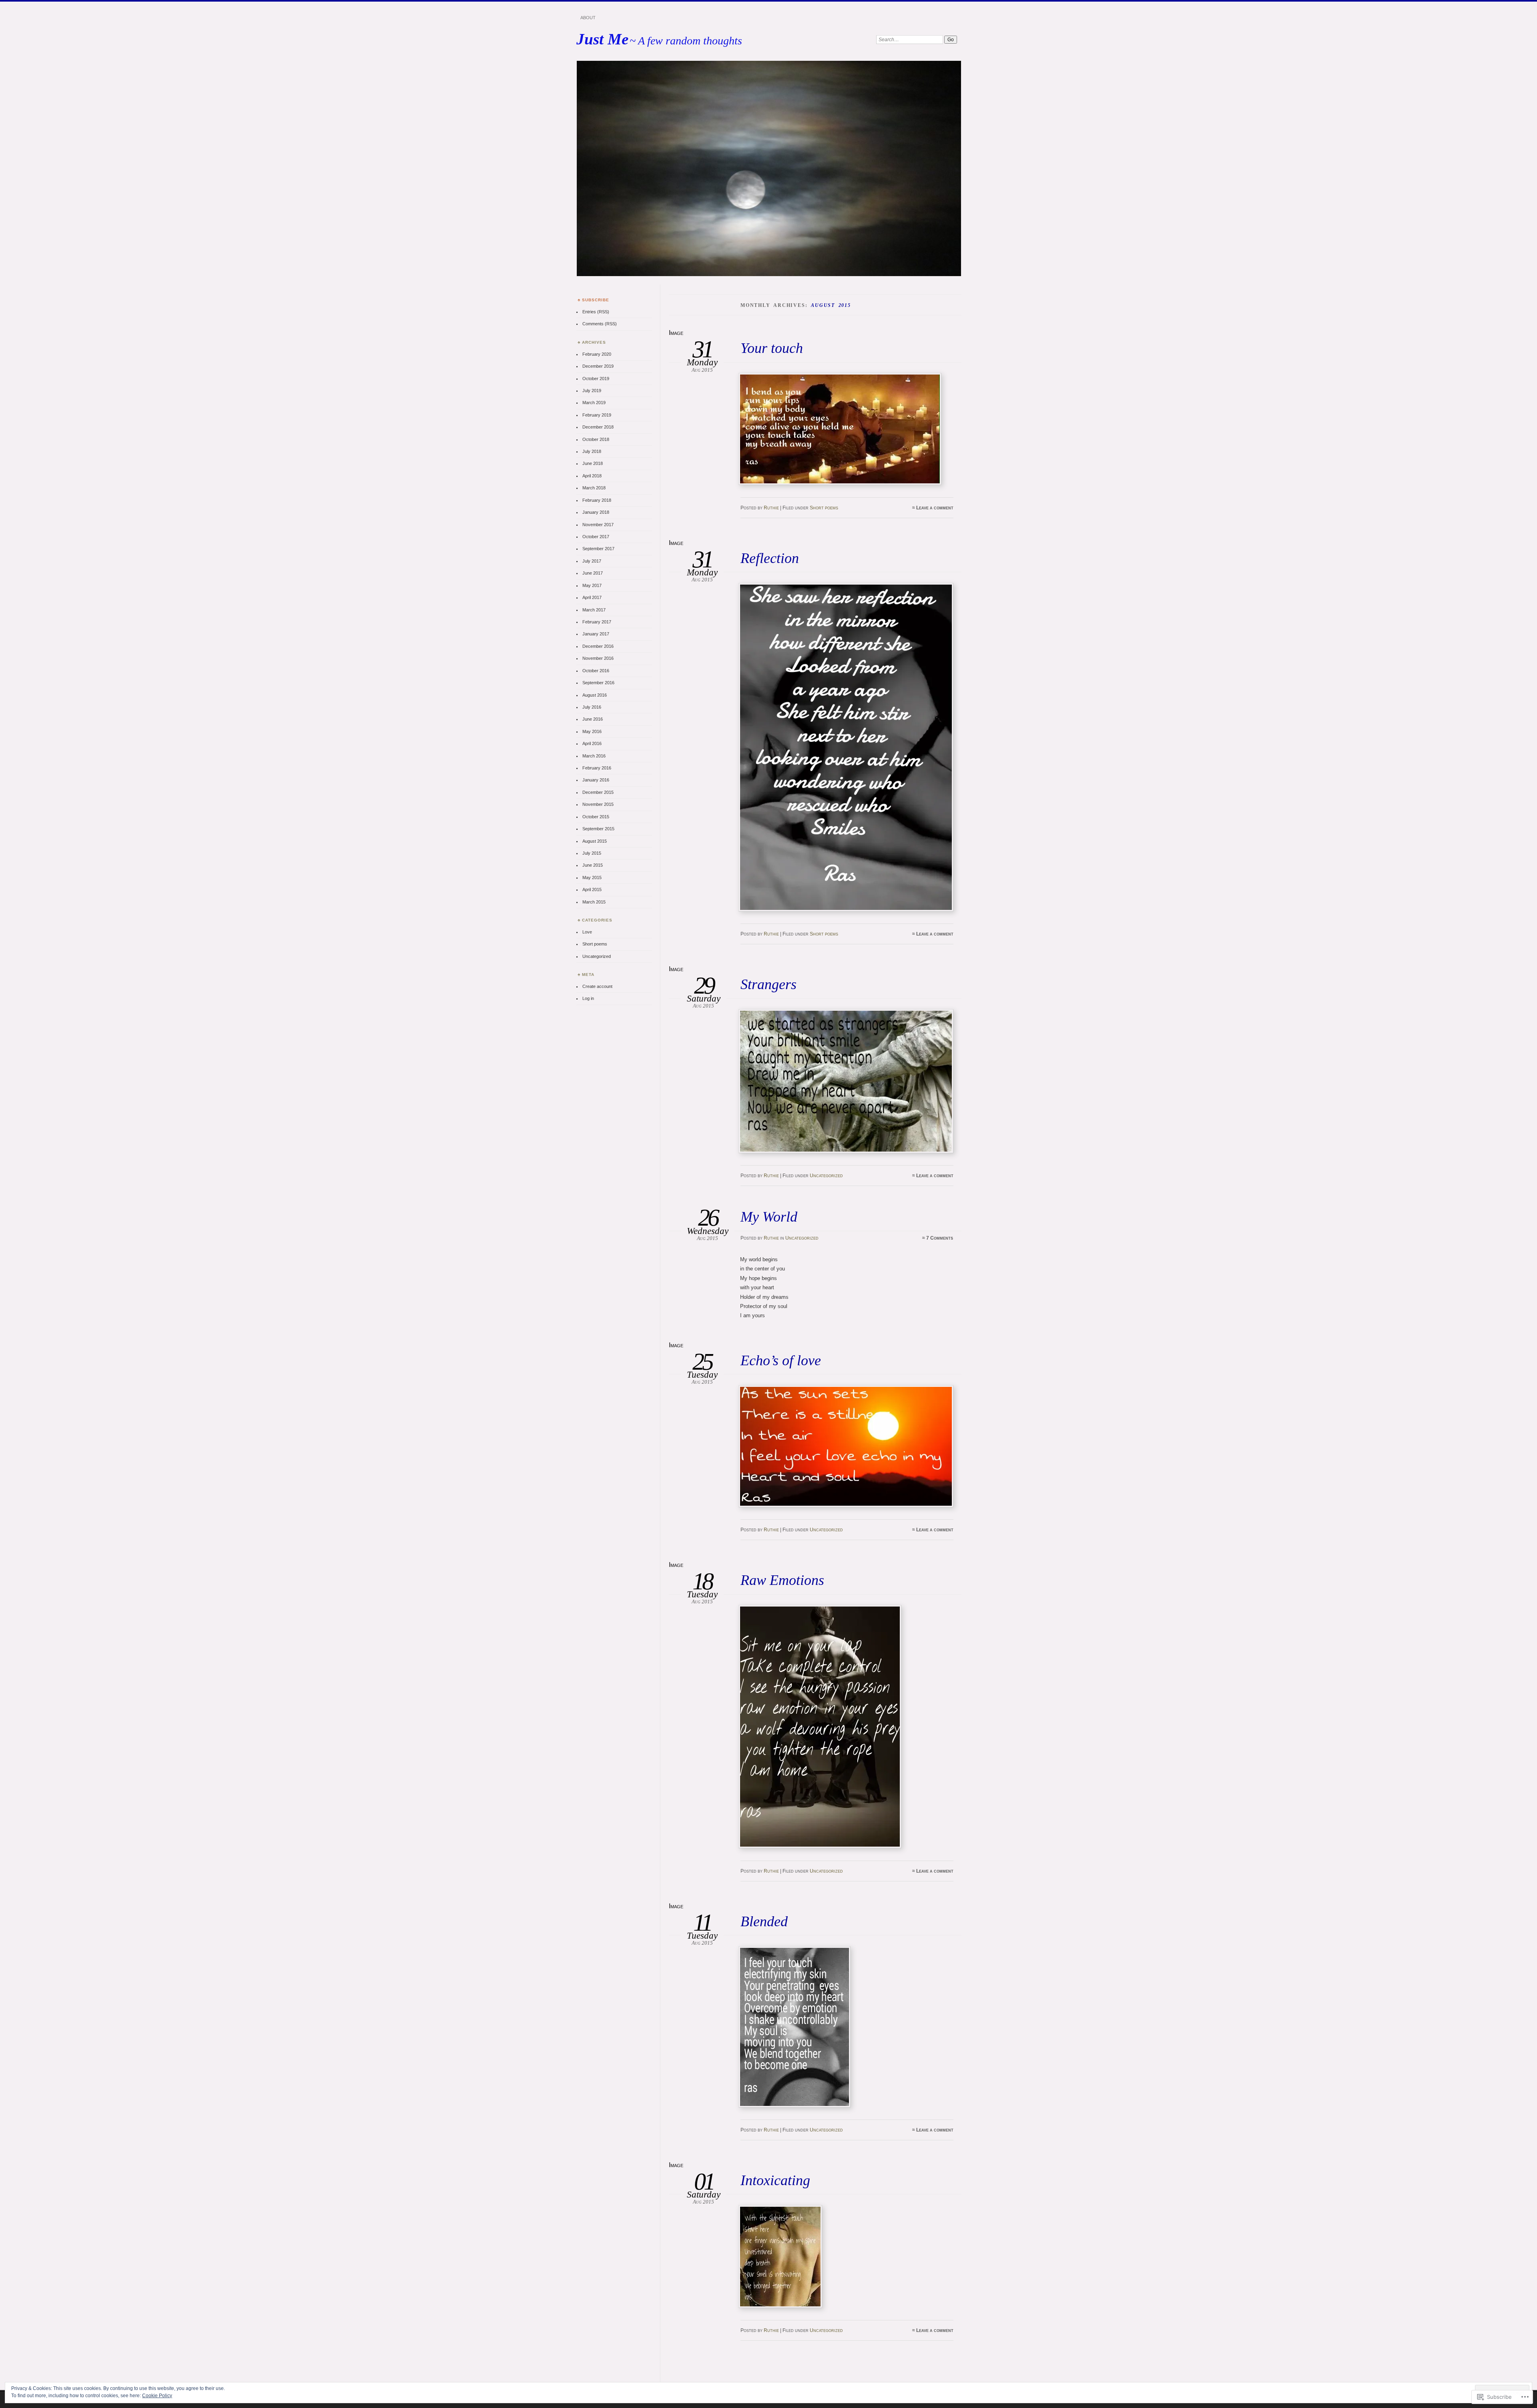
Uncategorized (826, 1176)
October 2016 (596, 671)
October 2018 (596, 439)
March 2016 (594, 756)
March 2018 (594, 488)
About (588, 18)
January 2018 (596, 512)
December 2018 (598, 427)
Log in (588, 998)
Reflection (770, 558)
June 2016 (593, 719)
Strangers (768, 984)
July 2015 (592, 853)
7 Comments (940, 1238)
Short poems (824, 508)
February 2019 (597, 415)
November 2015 (598, 804)
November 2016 (598, 658)
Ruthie (771, 508)
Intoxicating (775, 2180)
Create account (597, 986)
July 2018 (592, 451)
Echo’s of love (781, 1360)
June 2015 (593, 865)
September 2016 (598, 683)
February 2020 (597, 354)
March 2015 (594, 902)
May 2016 (592, 731)
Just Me (602, 39)
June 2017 (593, 573)
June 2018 (593, 463)
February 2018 (597, 500)
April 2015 (592, 889)
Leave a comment (935, 508)
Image (676, 333)
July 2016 (592, 707)
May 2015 (592, 877)
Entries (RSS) (596, 312)
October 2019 (596, 379)
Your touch (772, 348)
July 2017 (592, 561)
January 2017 (596, 634)
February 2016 (597, 768)
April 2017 (592, 597)
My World (769, 1217)
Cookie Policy (157, 2396)
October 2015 (596, 817)
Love (587, 932)
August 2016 (595, 695)
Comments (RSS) (600, 324)
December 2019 (598, 366)
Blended (764, 1921)
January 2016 (596, 780)
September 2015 (598, 829)
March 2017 (594, 610)
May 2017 (592, 585)
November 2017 (598, 525)
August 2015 (595, 841)
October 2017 (596, 537)
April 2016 (592, 743)
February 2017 (597, 622)
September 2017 (598, 549)
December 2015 (598, 792)
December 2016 (598, 646)
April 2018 (592, 476)
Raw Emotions (782, 1580)
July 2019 (592, 391)
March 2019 (594, 403)
